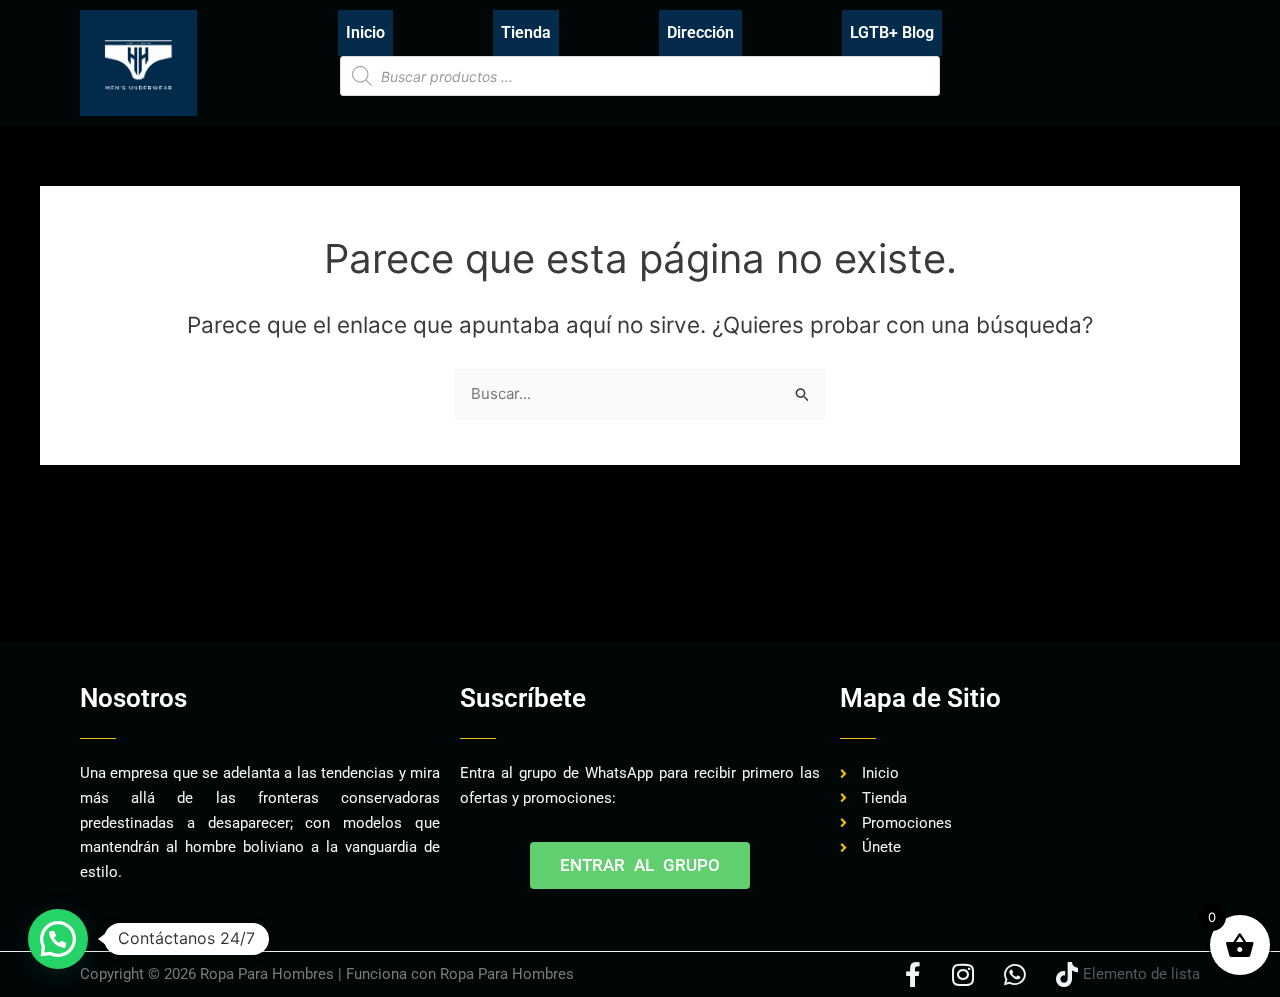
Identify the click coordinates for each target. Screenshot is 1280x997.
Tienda (526, 32)
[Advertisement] (444, 580)
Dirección (700, 32)
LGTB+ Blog (892, 32)
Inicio (365, 32)
